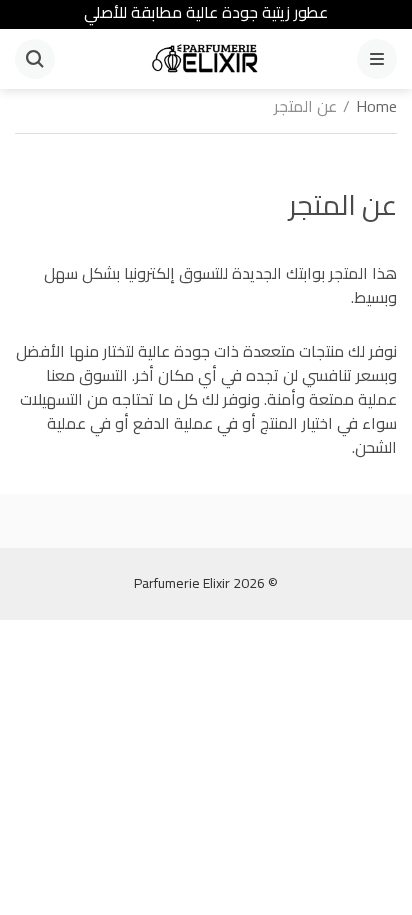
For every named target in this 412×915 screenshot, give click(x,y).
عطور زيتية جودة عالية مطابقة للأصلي (206, 12)
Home (376, 106)
